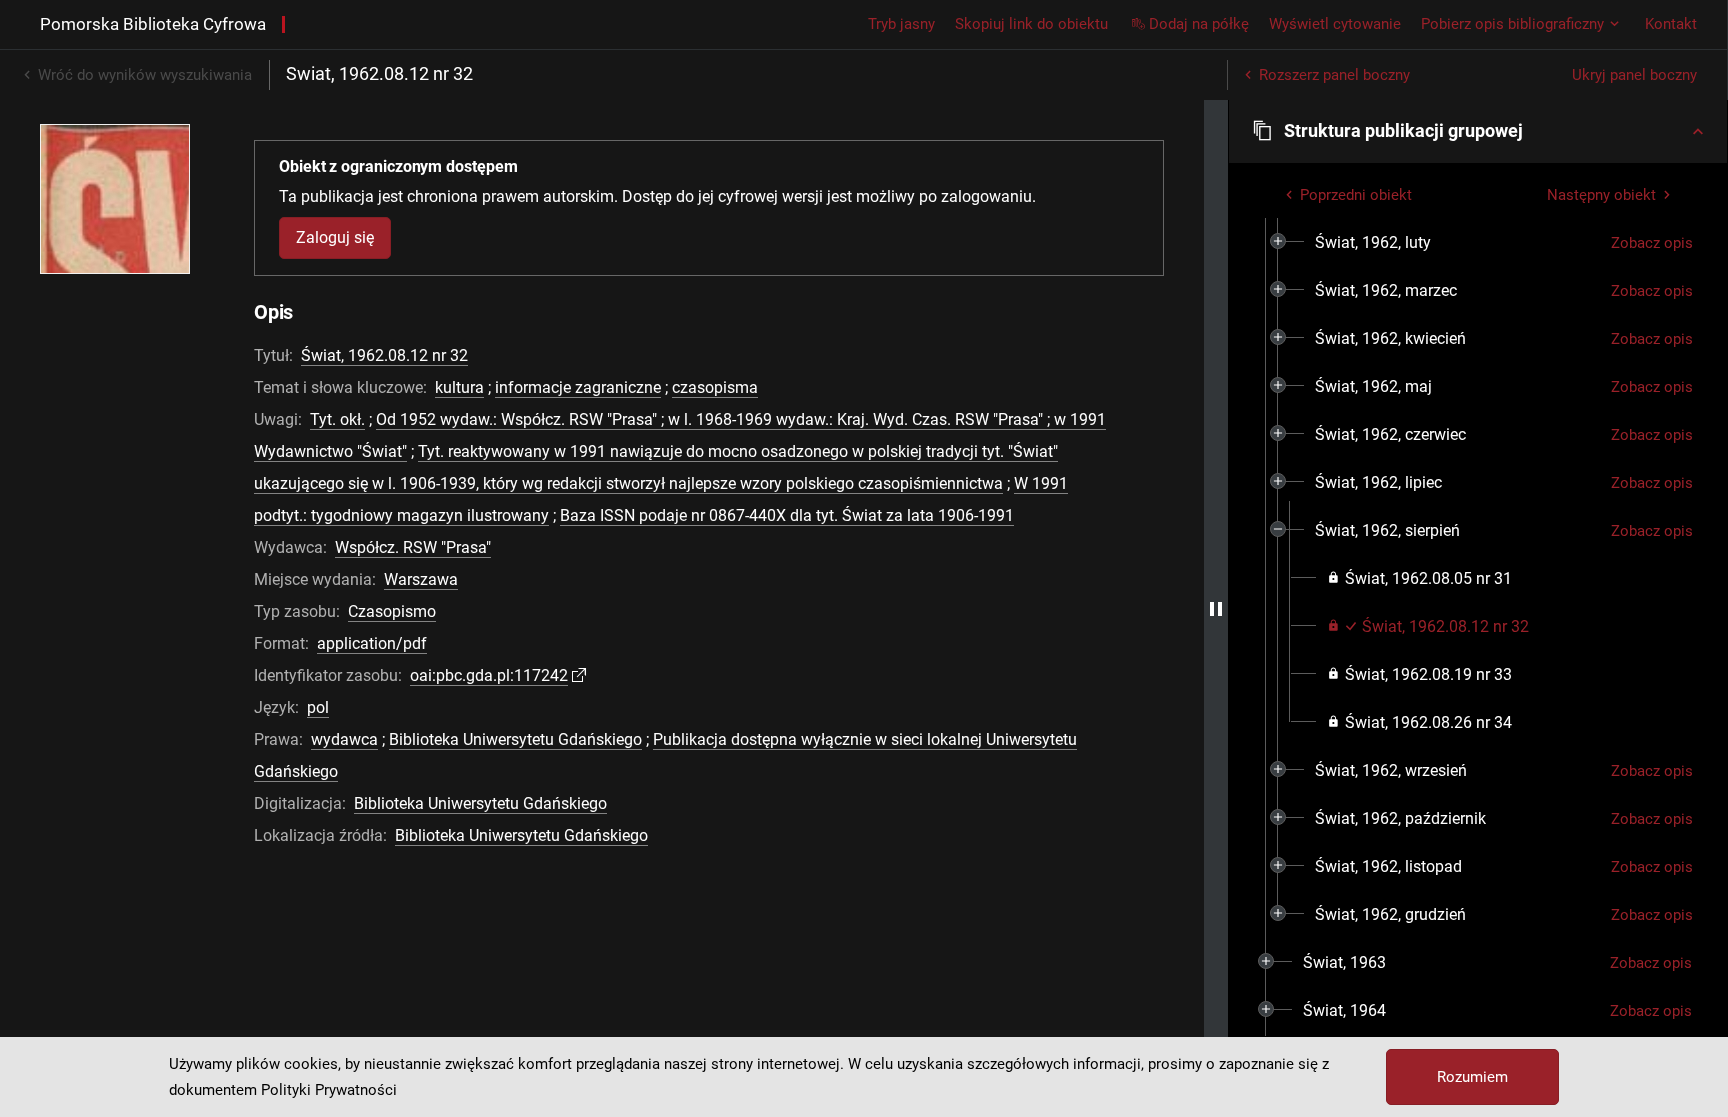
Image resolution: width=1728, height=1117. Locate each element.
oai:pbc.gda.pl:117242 (489, 675)
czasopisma (715, 387)
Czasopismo (392, 611)
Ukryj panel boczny (1634, 75)
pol (318, 707)
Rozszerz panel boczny (1334, 75)
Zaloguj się (335, 237)
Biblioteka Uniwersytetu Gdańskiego (515, 739)
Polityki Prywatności (329, 1090)
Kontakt (1671, 24)
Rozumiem (1472, 1077)
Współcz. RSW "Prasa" (413, 547)
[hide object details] (1216, 608)
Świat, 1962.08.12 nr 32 (384, 355)
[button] (1478, 131)
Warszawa (421, 579)
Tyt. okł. (337, 419)
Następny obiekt (1601, 195)
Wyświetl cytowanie (1335, 24)
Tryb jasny (901, 24)
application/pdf (372, 643)
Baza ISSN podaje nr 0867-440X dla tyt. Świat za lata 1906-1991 (787, 515)
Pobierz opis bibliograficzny (1512, 24)
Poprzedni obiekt (1356, 195)
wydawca (344, 739)
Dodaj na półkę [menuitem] (1199, 24)
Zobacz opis (1652, 243)
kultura (459, 387)
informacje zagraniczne (578, 387)
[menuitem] (1373, 243)
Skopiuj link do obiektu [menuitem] (1031, 24)
